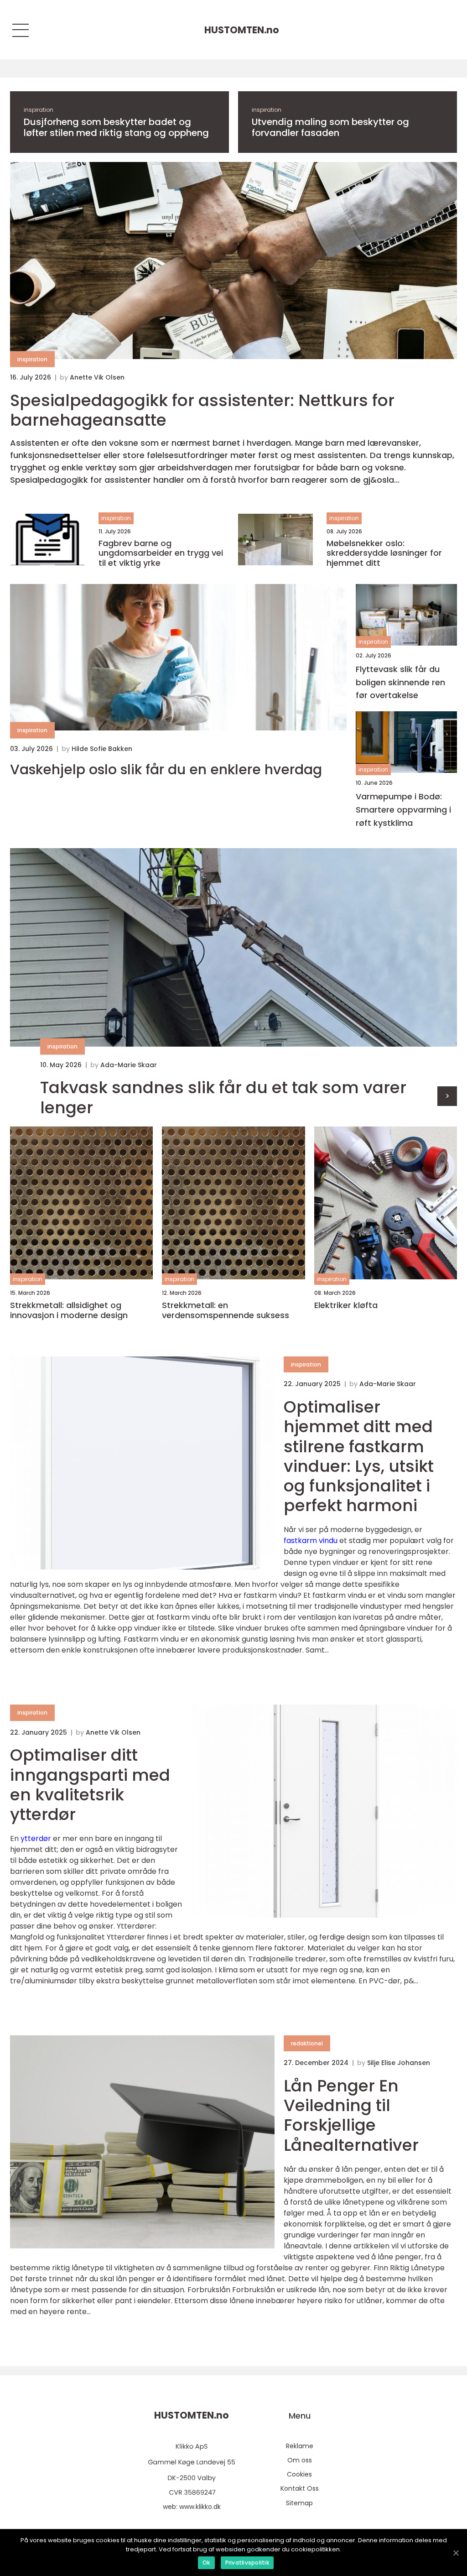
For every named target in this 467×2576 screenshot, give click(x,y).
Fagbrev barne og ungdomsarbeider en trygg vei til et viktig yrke (161, 553)
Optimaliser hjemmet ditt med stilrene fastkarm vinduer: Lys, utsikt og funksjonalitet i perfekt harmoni (359, 1456)
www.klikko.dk (200, 2507)
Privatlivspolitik (247, 2563)
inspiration (39, 110)
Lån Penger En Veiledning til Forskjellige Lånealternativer (351, 2115)
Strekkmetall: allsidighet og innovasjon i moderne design (69, 1310)
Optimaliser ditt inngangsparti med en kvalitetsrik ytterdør (90, 1785)
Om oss (300, 2460)
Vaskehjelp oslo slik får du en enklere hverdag (166, 770)
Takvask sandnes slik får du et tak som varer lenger (223, 1097)
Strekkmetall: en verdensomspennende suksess (226, 1310)
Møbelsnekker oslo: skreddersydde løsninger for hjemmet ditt (384, 553)
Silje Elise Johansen (399, 2063)
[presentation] (447, 1096)
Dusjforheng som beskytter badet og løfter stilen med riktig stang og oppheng (116, 127)
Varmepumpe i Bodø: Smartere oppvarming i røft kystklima (403, 810)
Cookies (299, 2474)
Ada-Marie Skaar (129, 1065)
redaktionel (307, 2043)
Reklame (300, 2446)
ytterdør (36, 1838)
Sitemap (299, 2503)
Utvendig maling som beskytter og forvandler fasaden (330, 127)
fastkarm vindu (311, 1541)
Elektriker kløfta (346, 1305)
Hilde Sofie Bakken (102, 749)
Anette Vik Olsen (97, 377)
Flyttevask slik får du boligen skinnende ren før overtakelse (400, 682)
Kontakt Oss (300, 2488)
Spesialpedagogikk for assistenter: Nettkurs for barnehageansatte (202, 410)
